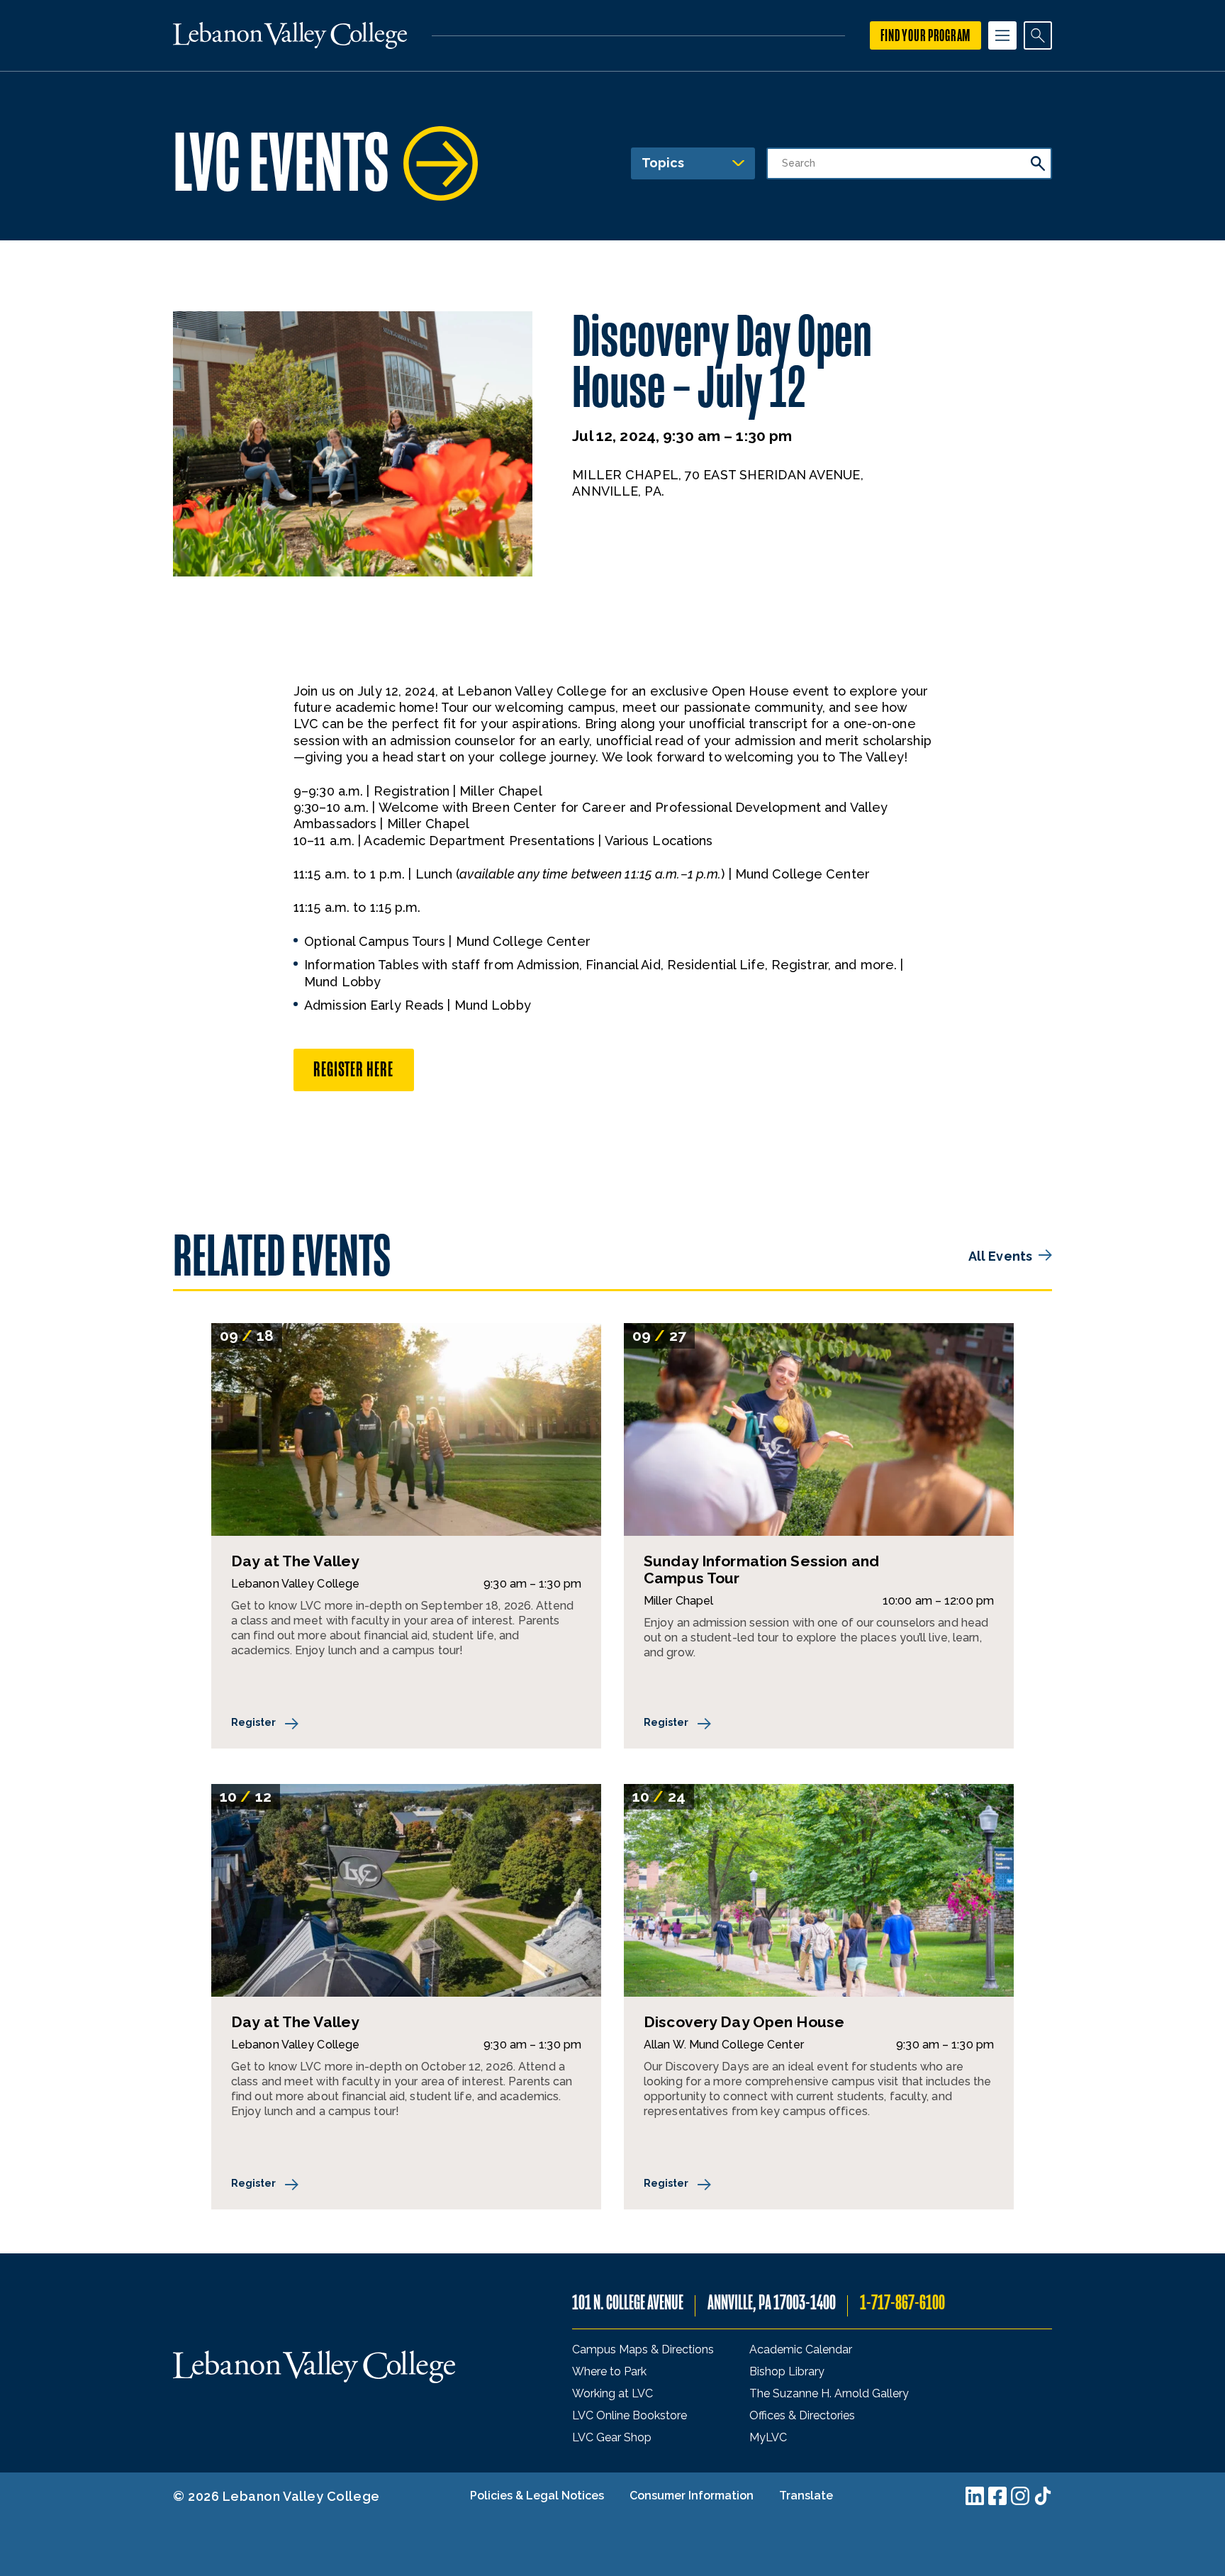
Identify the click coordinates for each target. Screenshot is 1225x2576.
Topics (663, 163)
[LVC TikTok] (1043, 2496)
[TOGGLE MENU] (1002, 35)
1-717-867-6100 (902, 2303)
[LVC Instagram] (1020, 2496)
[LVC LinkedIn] (975, 2496)
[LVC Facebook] (997, 2496)
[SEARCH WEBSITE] (1038, 35)
